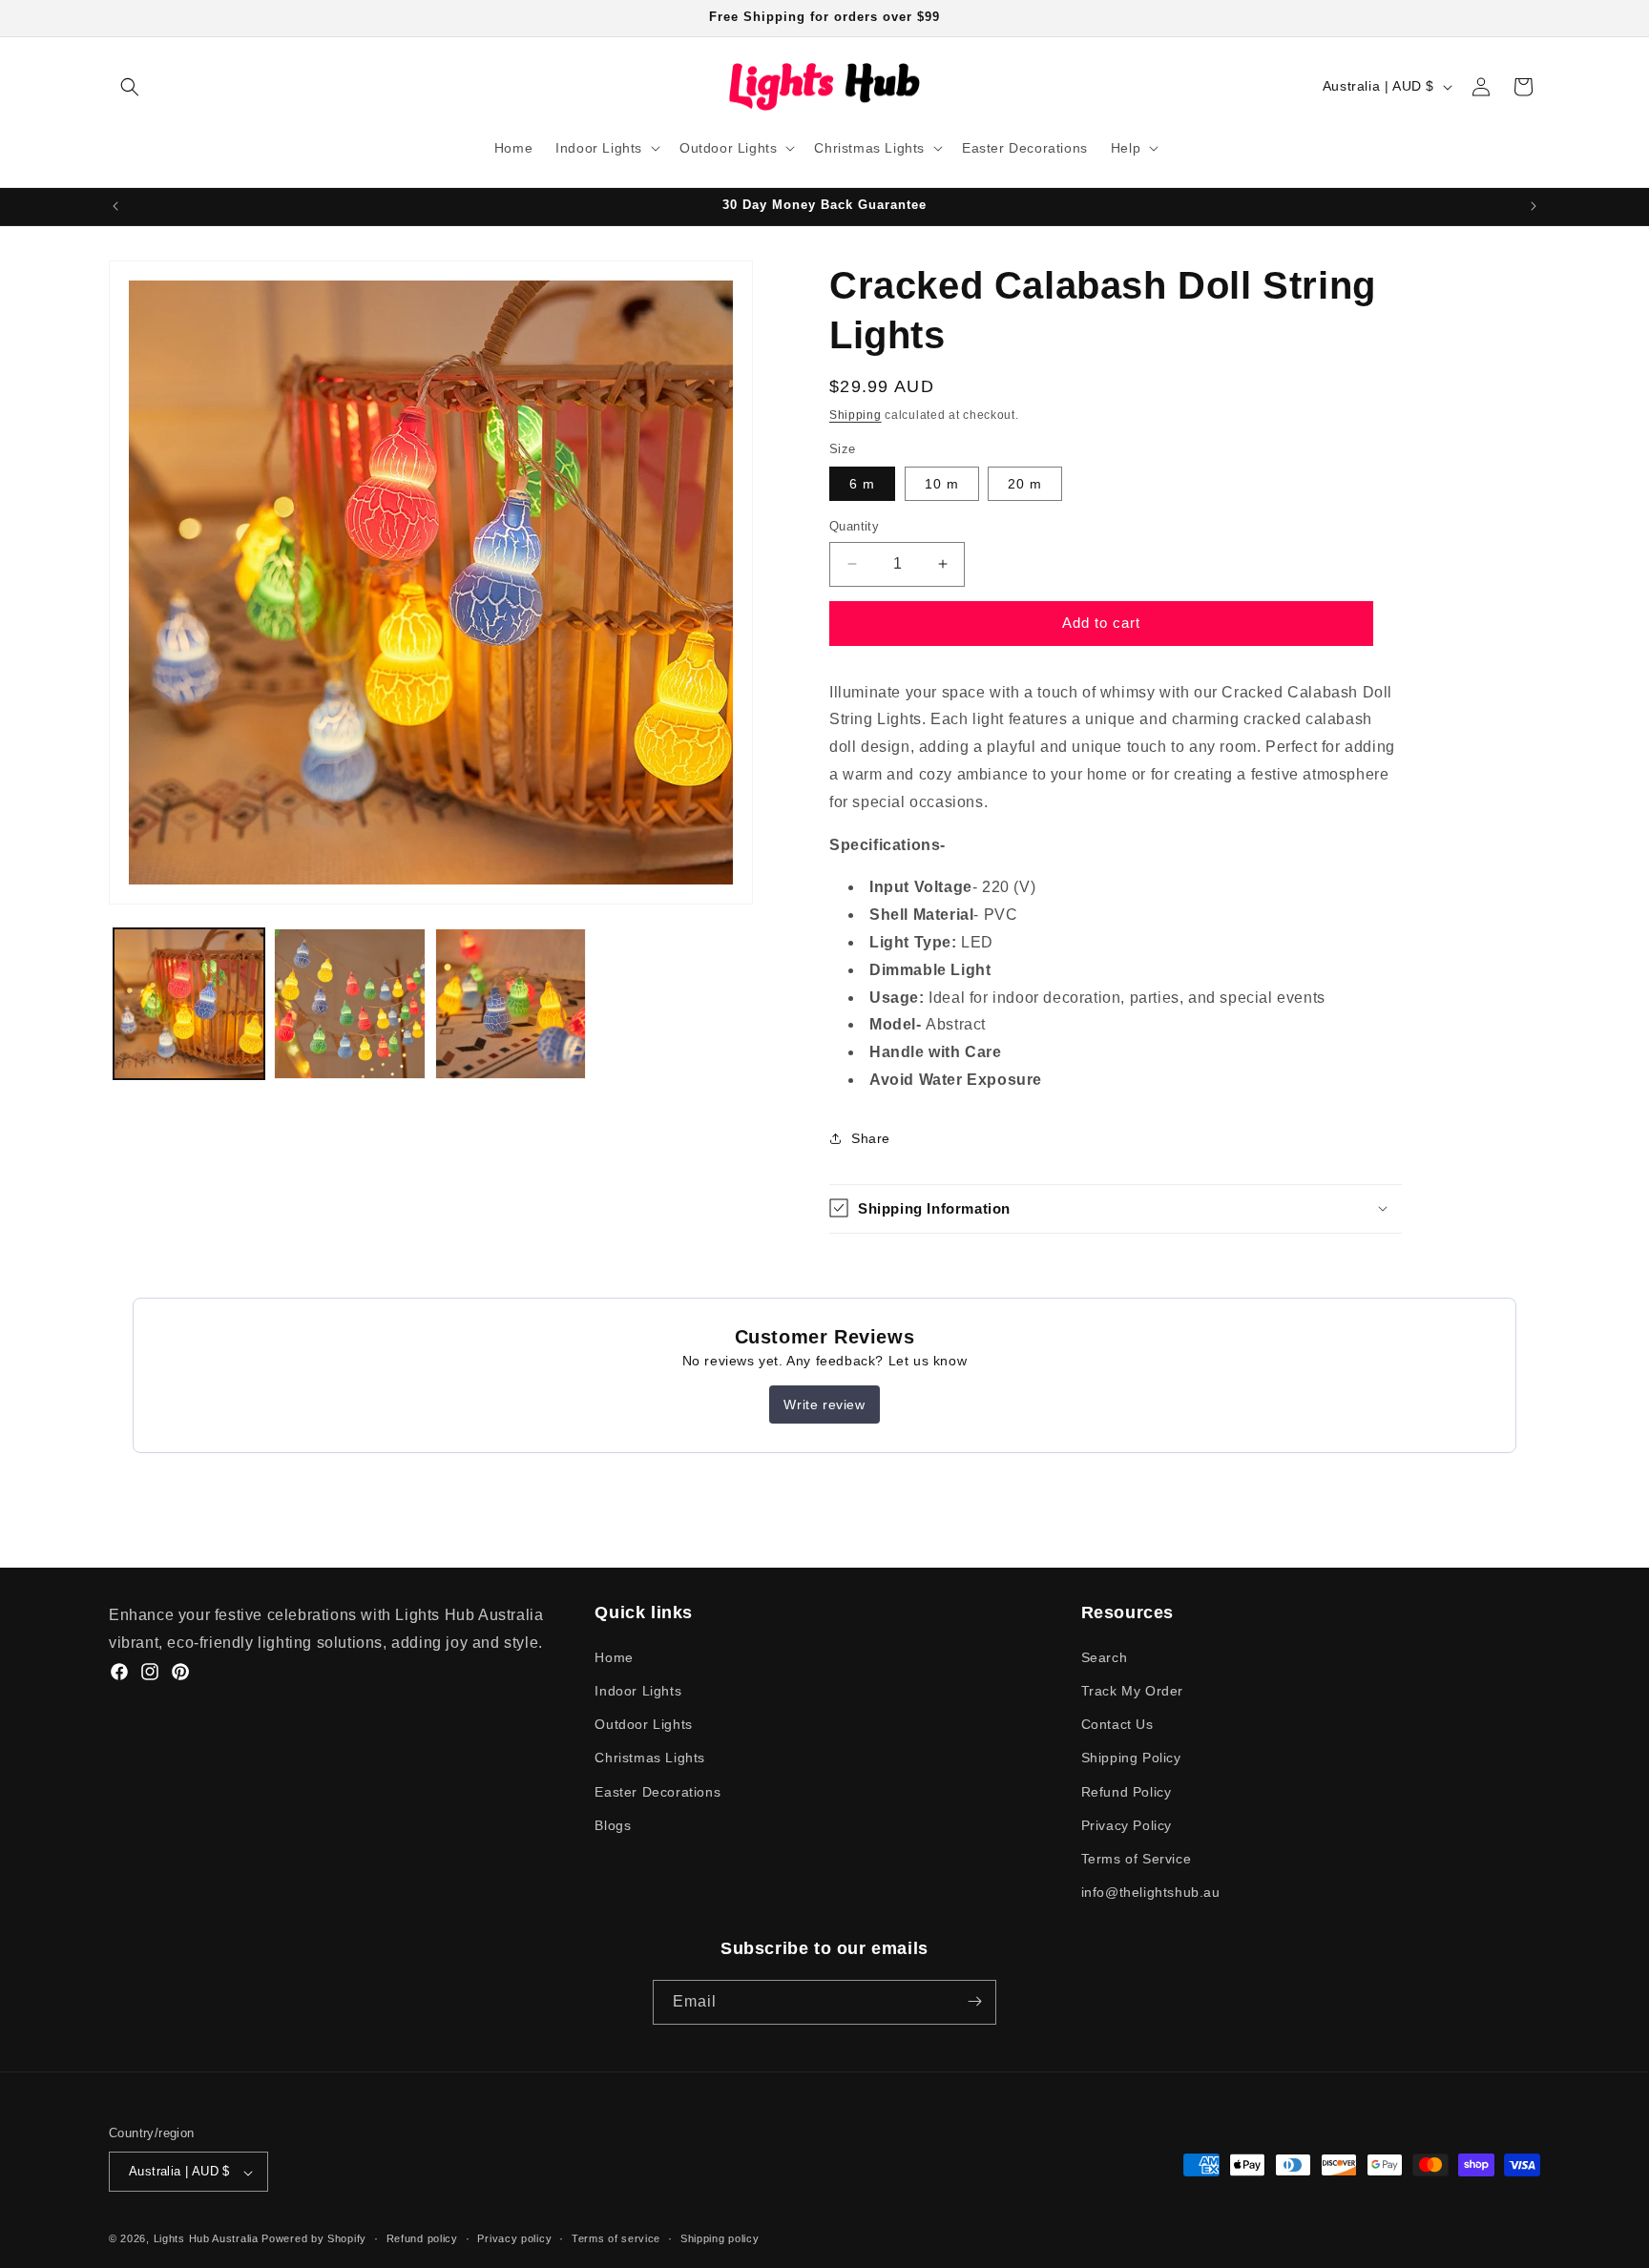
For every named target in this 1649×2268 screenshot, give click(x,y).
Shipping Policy (1131, 1758)
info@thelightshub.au (1151, 1892)
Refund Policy (1127, 1791)
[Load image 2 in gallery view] (349, 1004)
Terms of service (616, 2238)
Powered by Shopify (314, 2239)
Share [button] (871, 1138)
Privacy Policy (1127, 1824)
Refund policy (422, 2238)
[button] (130, 87)
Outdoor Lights (643, 1724)
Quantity (854, 526)
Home (614, 1656)
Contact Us (1117, 1724)
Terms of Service (1137, 1858)
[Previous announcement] (115, 206)
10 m (942, 484)
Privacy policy (514, 2238)
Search (1105, 1656)
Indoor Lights (638, 1690)
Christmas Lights (650, 1758)
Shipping (856, 415)
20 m (1025, 484)
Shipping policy (720, 2238)
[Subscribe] (974, 2001)
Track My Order (1132, 1690)
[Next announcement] (1534, 206)
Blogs (613, 1824)
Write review (824, 1404)
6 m (862, 484)
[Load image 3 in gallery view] (511, 1004)
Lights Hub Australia (206, 2239)
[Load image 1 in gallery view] (189, 1004)
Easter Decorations (658, 1791)
